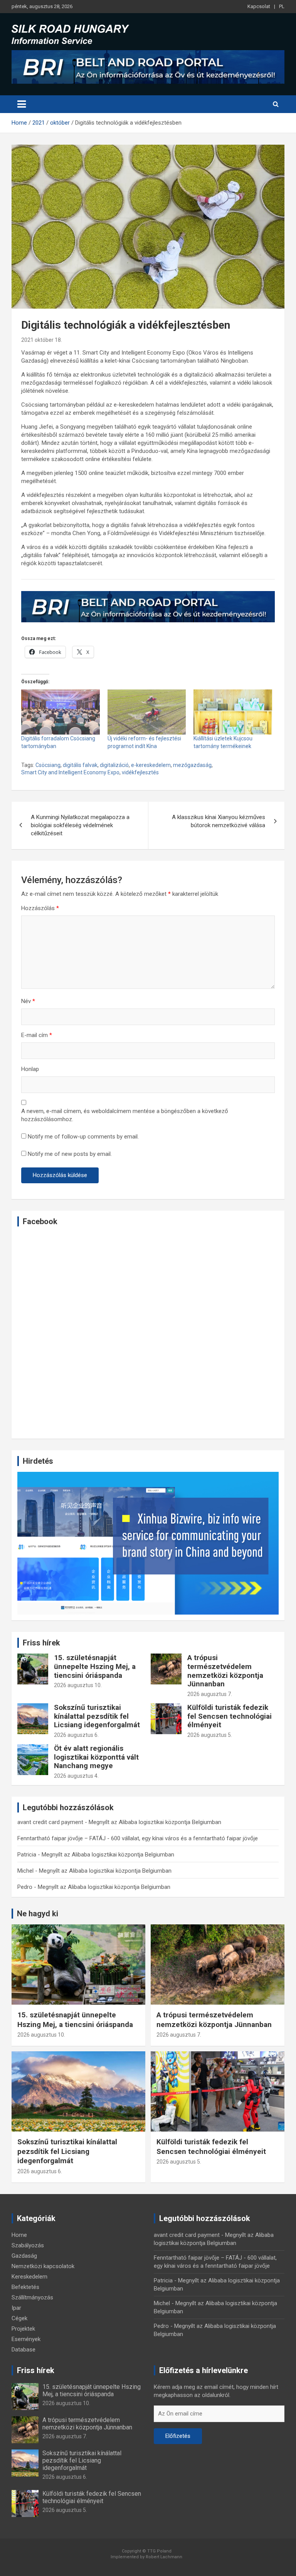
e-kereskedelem (151, 765)
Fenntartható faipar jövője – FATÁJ (61, 1838)
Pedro (25, 1887)
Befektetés (25, 2287)
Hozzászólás (40, 908)
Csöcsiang (48, 765)
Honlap (30, 1069)
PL (282, 6)
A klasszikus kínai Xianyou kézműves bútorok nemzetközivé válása (219, 821)
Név (28, 1001)
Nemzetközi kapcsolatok (43, 2266)
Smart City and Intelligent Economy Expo (70, 772)
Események (26, 2339)
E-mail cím (37, 1035)
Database (24, 2350)
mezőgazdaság (192, 765)
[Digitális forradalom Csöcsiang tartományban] (61, 712)
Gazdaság (24, 2256)
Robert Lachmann (164, 2557)
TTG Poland (159, 2551)
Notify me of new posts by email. (70, 1154)
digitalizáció (114, 765)
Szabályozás (28, 2245)
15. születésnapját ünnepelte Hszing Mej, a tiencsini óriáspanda (95, 1666)
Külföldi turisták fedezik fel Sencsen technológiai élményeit (230, 1716)
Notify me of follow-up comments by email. (83, 1137)
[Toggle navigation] (22, 104)
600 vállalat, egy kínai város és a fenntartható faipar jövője (184, 1838)
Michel (25, 1871)
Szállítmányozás (32, 2297)
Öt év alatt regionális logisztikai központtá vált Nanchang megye (96, 1757)
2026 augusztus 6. (76, 1735)
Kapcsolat (259, 6)
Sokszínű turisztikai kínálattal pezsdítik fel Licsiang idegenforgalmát (97, 1716)
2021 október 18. (42, 340)
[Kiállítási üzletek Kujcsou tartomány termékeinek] (233, 712)
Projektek (23, 2329)
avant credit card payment (50, 1822)
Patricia (27, 1855)
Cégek (19, 2318)
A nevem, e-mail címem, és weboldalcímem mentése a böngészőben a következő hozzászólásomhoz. (125, 1115)
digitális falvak (80, 765)
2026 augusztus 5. (210, 1735)
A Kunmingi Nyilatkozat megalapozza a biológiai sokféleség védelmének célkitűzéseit (80, 825)
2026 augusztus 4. (76, 1776)
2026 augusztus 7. (210, 1694)
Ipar (16, 2308)
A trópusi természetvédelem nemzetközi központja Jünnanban (225, 1671)
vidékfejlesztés (140, 772)
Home (19, 2235)
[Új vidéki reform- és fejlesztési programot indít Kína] (147, 712)
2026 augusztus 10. (78, 1685)
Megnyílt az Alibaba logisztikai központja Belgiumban (155, 1822)
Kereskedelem (29, 2277)
